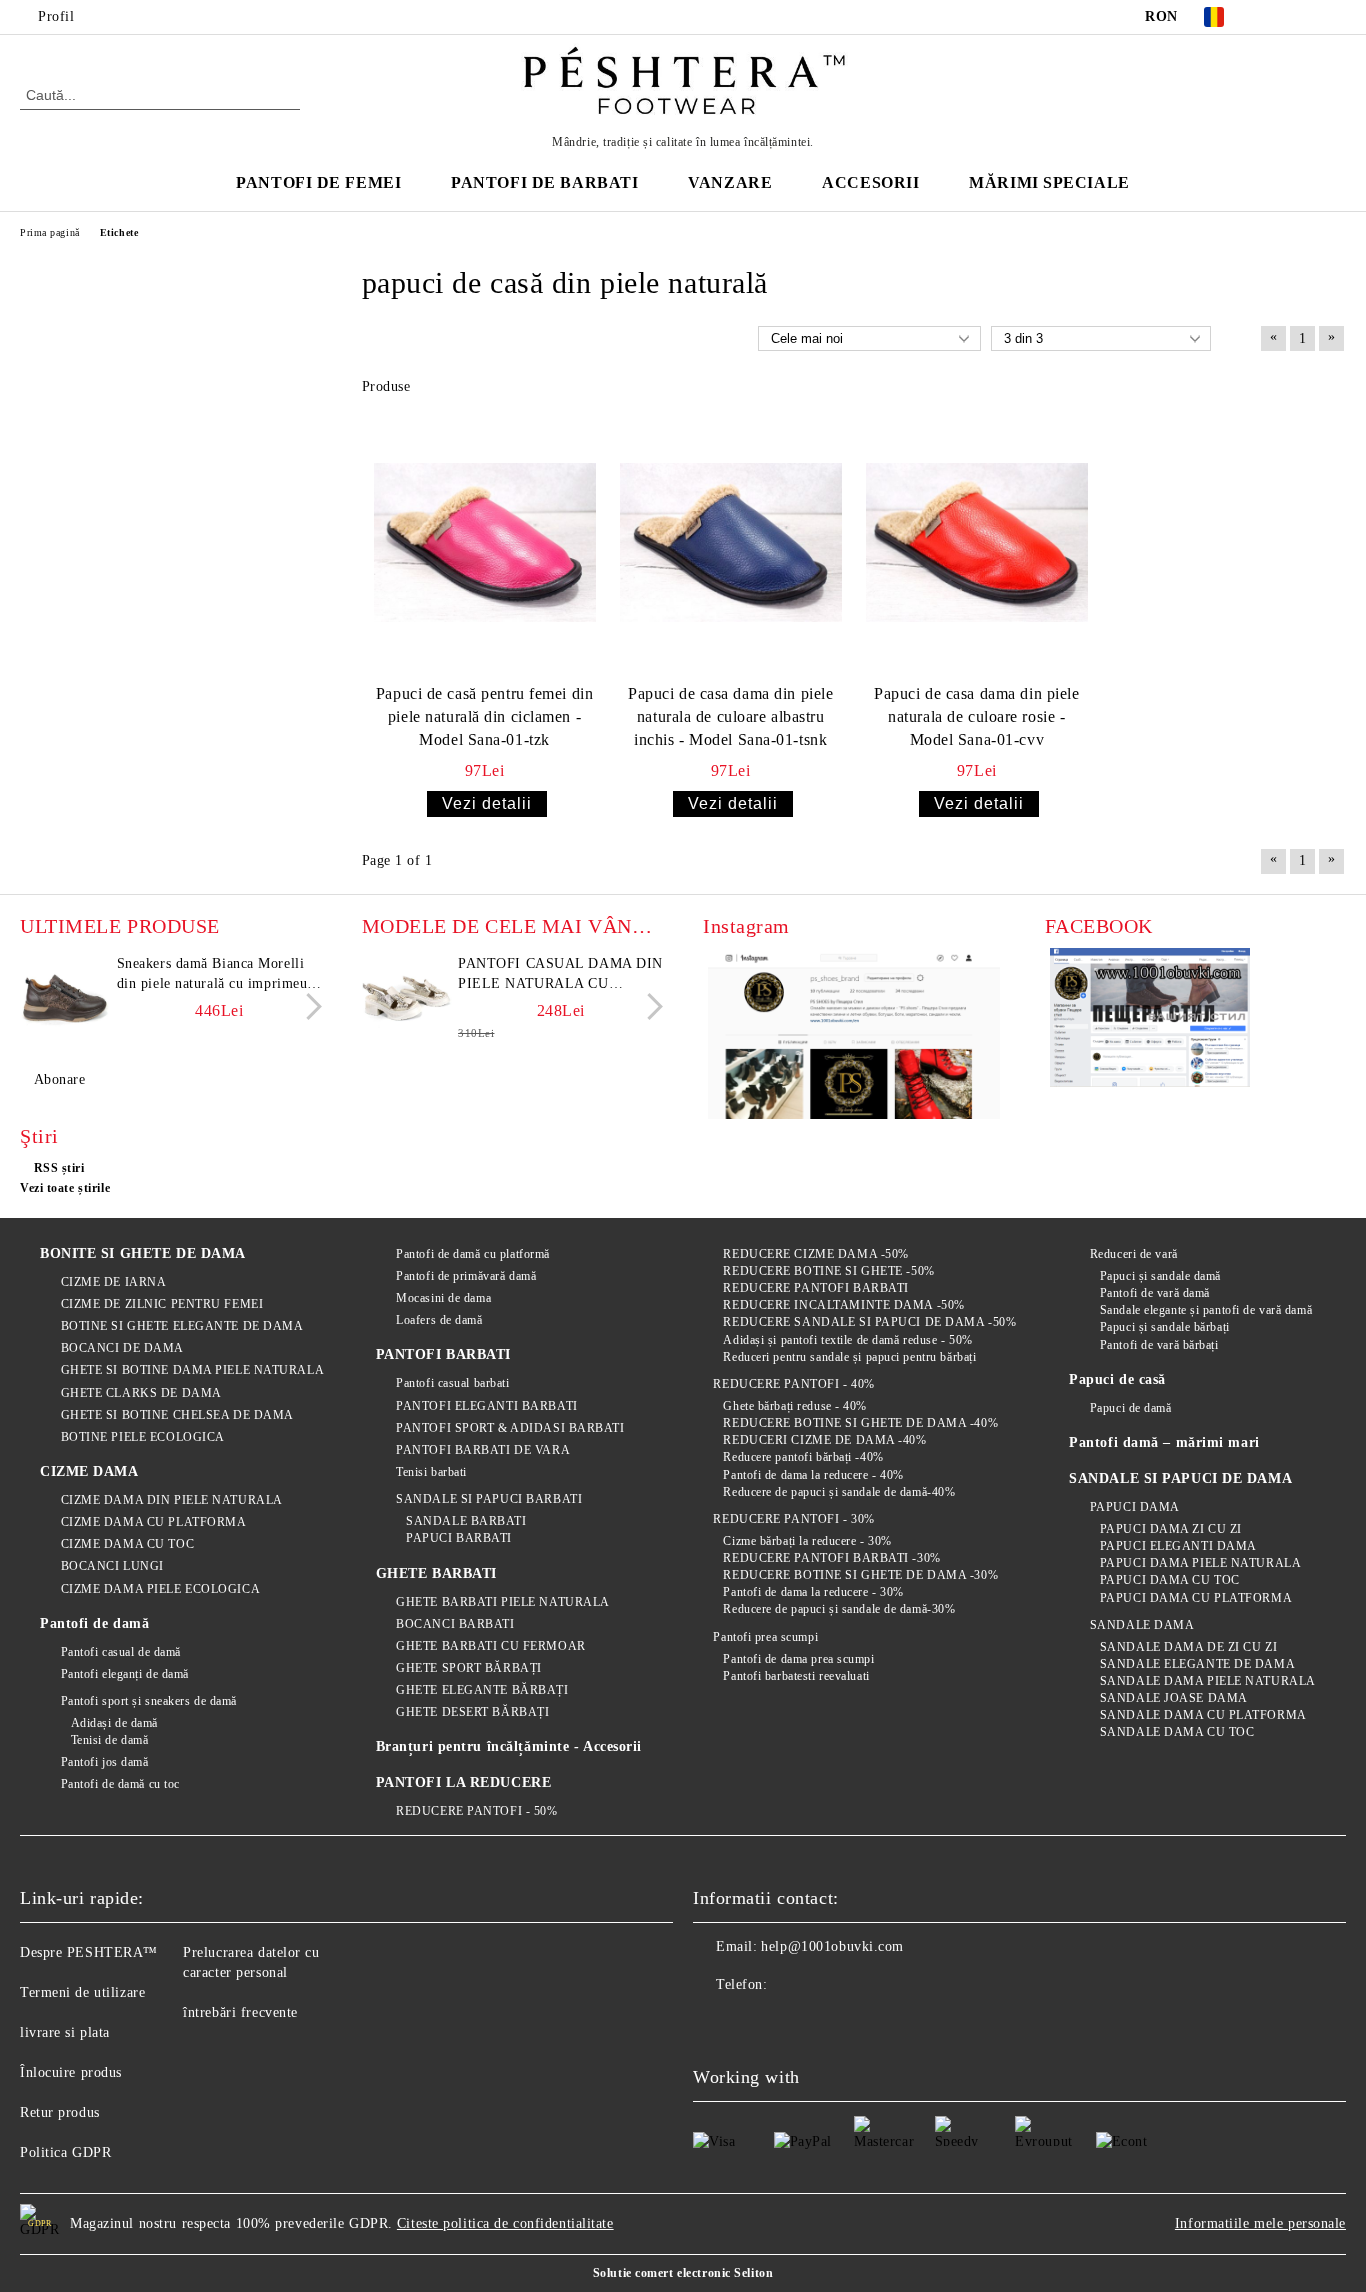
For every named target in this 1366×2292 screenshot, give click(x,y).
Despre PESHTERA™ (89, 1952)
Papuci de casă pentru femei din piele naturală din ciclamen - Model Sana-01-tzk (484, 716)
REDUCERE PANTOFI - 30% (793, 1519)
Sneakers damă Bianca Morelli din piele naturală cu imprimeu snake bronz (212, 975)
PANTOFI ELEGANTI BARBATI (486, 1406)
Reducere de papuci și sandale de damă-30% (839, 1609)
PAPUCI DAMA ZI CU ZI (1171, 1529)
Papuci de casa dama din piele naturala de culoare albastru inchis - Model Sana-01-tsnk (730, 716)
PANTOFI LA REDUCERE (464, 1782)
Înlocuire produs (71, 2072)
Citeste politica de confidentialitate (505, 2223)
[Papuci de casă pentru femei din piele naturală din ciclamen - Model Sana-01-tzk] (485, 542)
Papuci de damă (1130, 1408)
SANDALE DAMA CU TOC (1177, 1732)
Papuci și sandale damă (1160, 1276)
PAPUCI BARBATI (459, 1538)
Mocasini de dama (443, 1298)
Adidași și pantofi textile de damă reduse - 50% (847, 1340)
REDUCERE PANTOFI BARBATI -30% (831, 1558)
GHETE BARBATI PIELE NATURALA (503, 1602)
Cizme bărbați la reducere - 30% (807, 1541)
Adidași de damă (114, 1723)
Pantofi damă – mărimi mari (1164, 1442)
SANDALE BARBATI (466, 1521)
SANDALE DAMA (1142, 1625)
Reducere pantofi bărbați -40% (803, 1457)
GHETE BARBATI (436, 1573)
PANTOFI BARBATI (443, 1354)
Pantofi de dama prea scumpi (798, 1659)
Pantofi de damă (94, 1623)
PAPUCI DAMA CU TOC (1170, 1580)
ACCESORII (870, 182)
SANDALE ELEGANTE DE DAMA (1197, 1664)
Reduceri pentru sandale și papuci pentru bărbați (849, 1357)
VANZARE (730, 182)
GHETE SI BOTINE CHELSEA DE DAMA (177, 1415)
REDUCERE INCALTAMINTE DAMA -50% (843, 1305)
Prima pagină (50, 232)
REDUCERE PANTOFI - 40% (793, 1384)
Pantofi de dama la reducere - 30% (813, 1592)
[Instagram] (1335, 17)
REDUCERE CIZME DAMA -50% (815, 1254)
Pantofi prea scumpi (765, 1637)
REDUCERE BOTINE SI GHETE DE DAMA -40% (860, 1423)
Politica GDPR (65, 2152)
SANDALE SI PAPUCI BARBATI (489, 1499)
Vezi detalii (487, 803)
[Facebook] (1275, 17)
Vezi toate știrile (65, 1188)
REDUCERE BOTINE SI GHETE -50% (828, 1271)
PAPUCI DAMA (1135, 1507)
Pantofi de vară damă (1155, 1293)
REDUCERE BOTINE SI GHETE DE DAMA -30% (860, 1575)
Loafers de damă (439, 1320)
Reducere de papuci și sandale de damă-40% (839, 1492)
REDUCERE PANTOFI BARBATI (815, 1288)
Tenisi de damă (109, 1740)
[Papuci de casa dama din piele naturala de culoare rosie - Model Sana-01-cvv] (977, 542)
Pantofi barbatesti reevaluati (796, 1676)
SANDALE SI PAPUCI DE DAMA (1180, 1478)
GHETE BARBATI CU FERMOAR (490, 1646)
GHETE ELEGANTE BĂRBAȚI (482, 1690)
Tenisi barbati (431, 1472)
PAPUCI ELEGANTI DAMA (1178, 1546)
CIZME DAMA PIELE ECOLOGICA (160, 1589)
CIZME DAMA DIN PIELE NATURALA (172, 1500)
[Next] (308, 1006)
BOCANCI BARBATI (455, 1624)
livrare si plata (65, 2032)
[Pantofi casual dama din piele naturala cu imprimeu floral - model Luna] (407, 999)
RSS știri (59, 1168)
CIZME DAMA (89, 1471)
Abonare (59, 1079)
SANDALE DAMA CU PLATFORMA (1203, 1715)
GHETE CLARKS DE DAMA (141, 1393)
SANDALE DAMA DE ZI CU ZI (1188, 1647)
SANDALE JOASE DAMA (1174, 1698)
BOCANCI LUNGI (112, 1566)
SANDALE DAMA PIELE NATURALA (1208, 1681)
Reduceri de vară (1134, 1254)
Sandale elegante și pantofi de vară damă (1206, 1310)
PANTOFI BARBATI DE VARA (483, 1450)
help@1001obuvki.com (832, 1946)
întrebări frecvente (240, 2012)
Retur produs (60, 2112)
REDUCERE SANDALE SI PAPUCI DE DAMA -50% (869, 1322)
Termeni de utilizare (82, 1992)
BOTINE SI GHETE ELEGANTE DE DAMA (182, 1326)
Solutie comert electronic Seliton (683, 2273)
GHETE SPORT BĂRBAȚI (469, 1668)
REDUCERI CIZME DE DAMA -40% (824, 1440)
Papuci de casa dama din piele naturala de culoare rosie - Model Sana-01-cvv (976, 716)
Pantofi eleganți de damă (125, 1674)
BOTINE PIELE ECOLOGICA (143, 1437)
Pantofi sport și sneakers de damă (149, 1701)
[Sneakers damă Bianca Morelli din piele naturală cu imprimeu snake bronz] (65, 999)
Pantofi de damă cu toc (120, 1784)
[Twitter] (1305, 17)
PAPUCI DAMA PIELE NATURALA (1200, 1563)
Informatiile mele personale (1260, 2223)
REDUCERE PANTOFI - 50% (476, 1811)
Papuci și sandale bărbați (1165, 1327)
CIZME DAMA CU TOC (127, 1544)
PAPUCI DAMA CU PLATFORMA (1196, 1598)
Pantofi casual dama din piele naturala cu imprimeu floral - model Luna (560, 975)
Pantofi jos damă (105, 1762)
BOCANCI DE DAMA (122, 1348)
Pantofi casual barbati (452, 1383)
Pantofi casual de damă (121, 1652)
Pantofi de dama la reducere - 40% (813, 1475)
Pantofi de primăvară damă (466, 1276)
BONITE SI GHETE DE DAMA (143, 1253)
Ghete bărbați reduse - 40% (795, 1406)
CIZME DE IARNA (113, 1282)
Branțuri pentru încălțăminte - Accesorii (509, 1746)
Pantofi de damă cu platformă (473, 1254)
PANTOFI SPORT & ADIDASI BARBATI (510, 1428)
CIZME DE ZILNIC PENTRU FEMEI (162, 1304)
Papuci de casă (1117, 1379)
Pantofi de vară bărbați (1159, 1345)
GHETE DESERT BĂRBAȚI (472, 1712)
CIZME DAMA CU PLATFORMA (153, 1522)
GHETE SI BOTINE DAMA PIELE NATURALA (192, 1370)
